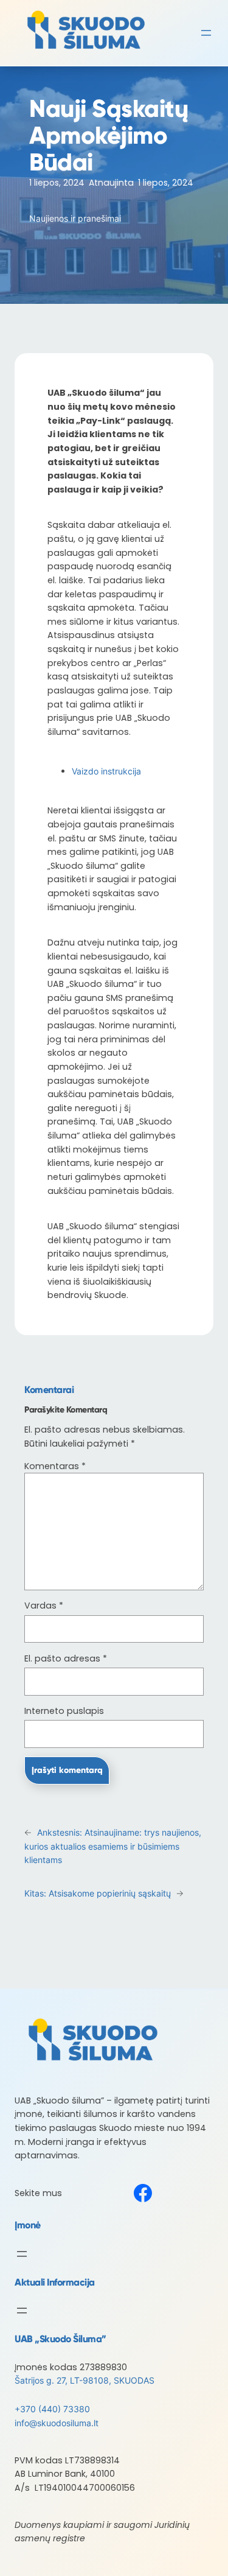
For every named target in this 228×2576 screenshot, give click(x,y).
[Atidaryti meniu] (206, 33)
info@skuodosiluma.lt (57, 2423)
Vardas (44, 1606)
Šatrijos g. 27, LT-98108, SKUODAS (85, 2380)
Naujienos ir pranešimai (75, 218)
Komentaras (55, 1466)
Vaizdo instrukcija (108, 771)
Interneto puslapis (64, 1711)
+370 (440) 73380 (52, 2409)
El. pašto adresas (66, 1658)
